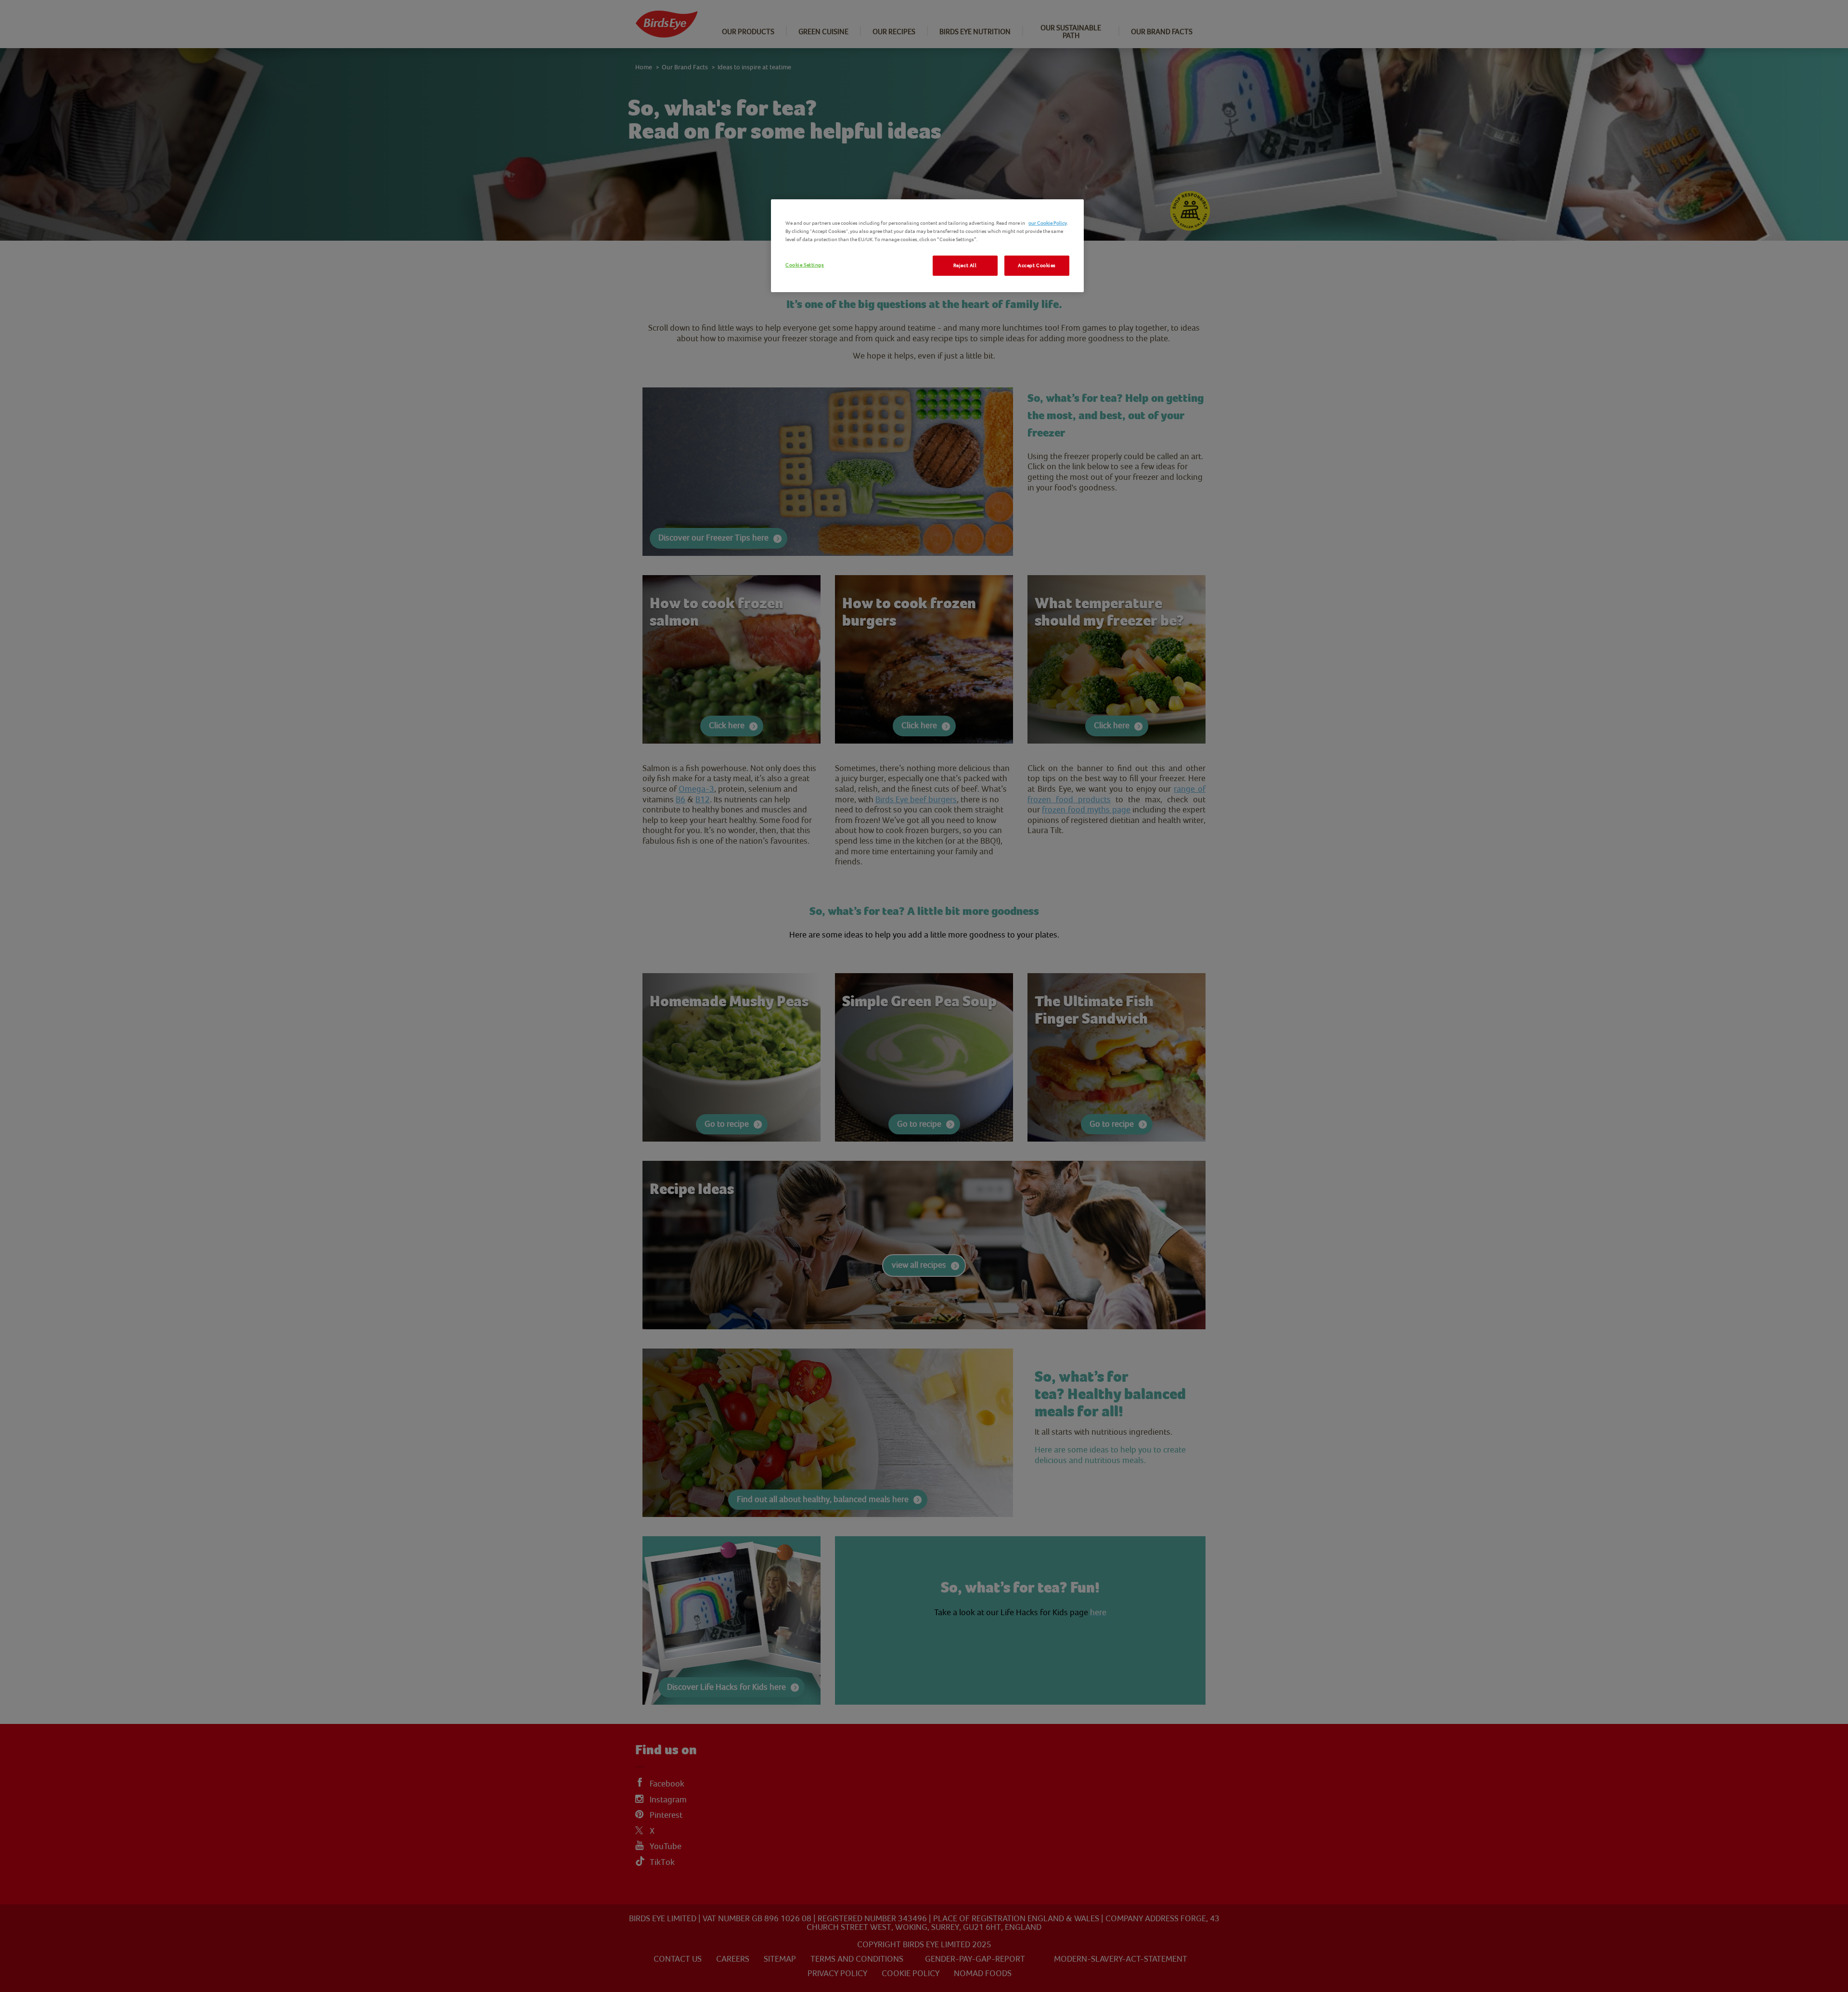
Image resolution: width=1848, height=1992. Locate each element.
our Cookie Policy (1048, 223)
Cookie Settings (805, 265)
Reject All (965, 265)
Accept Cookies (1037, 265)
